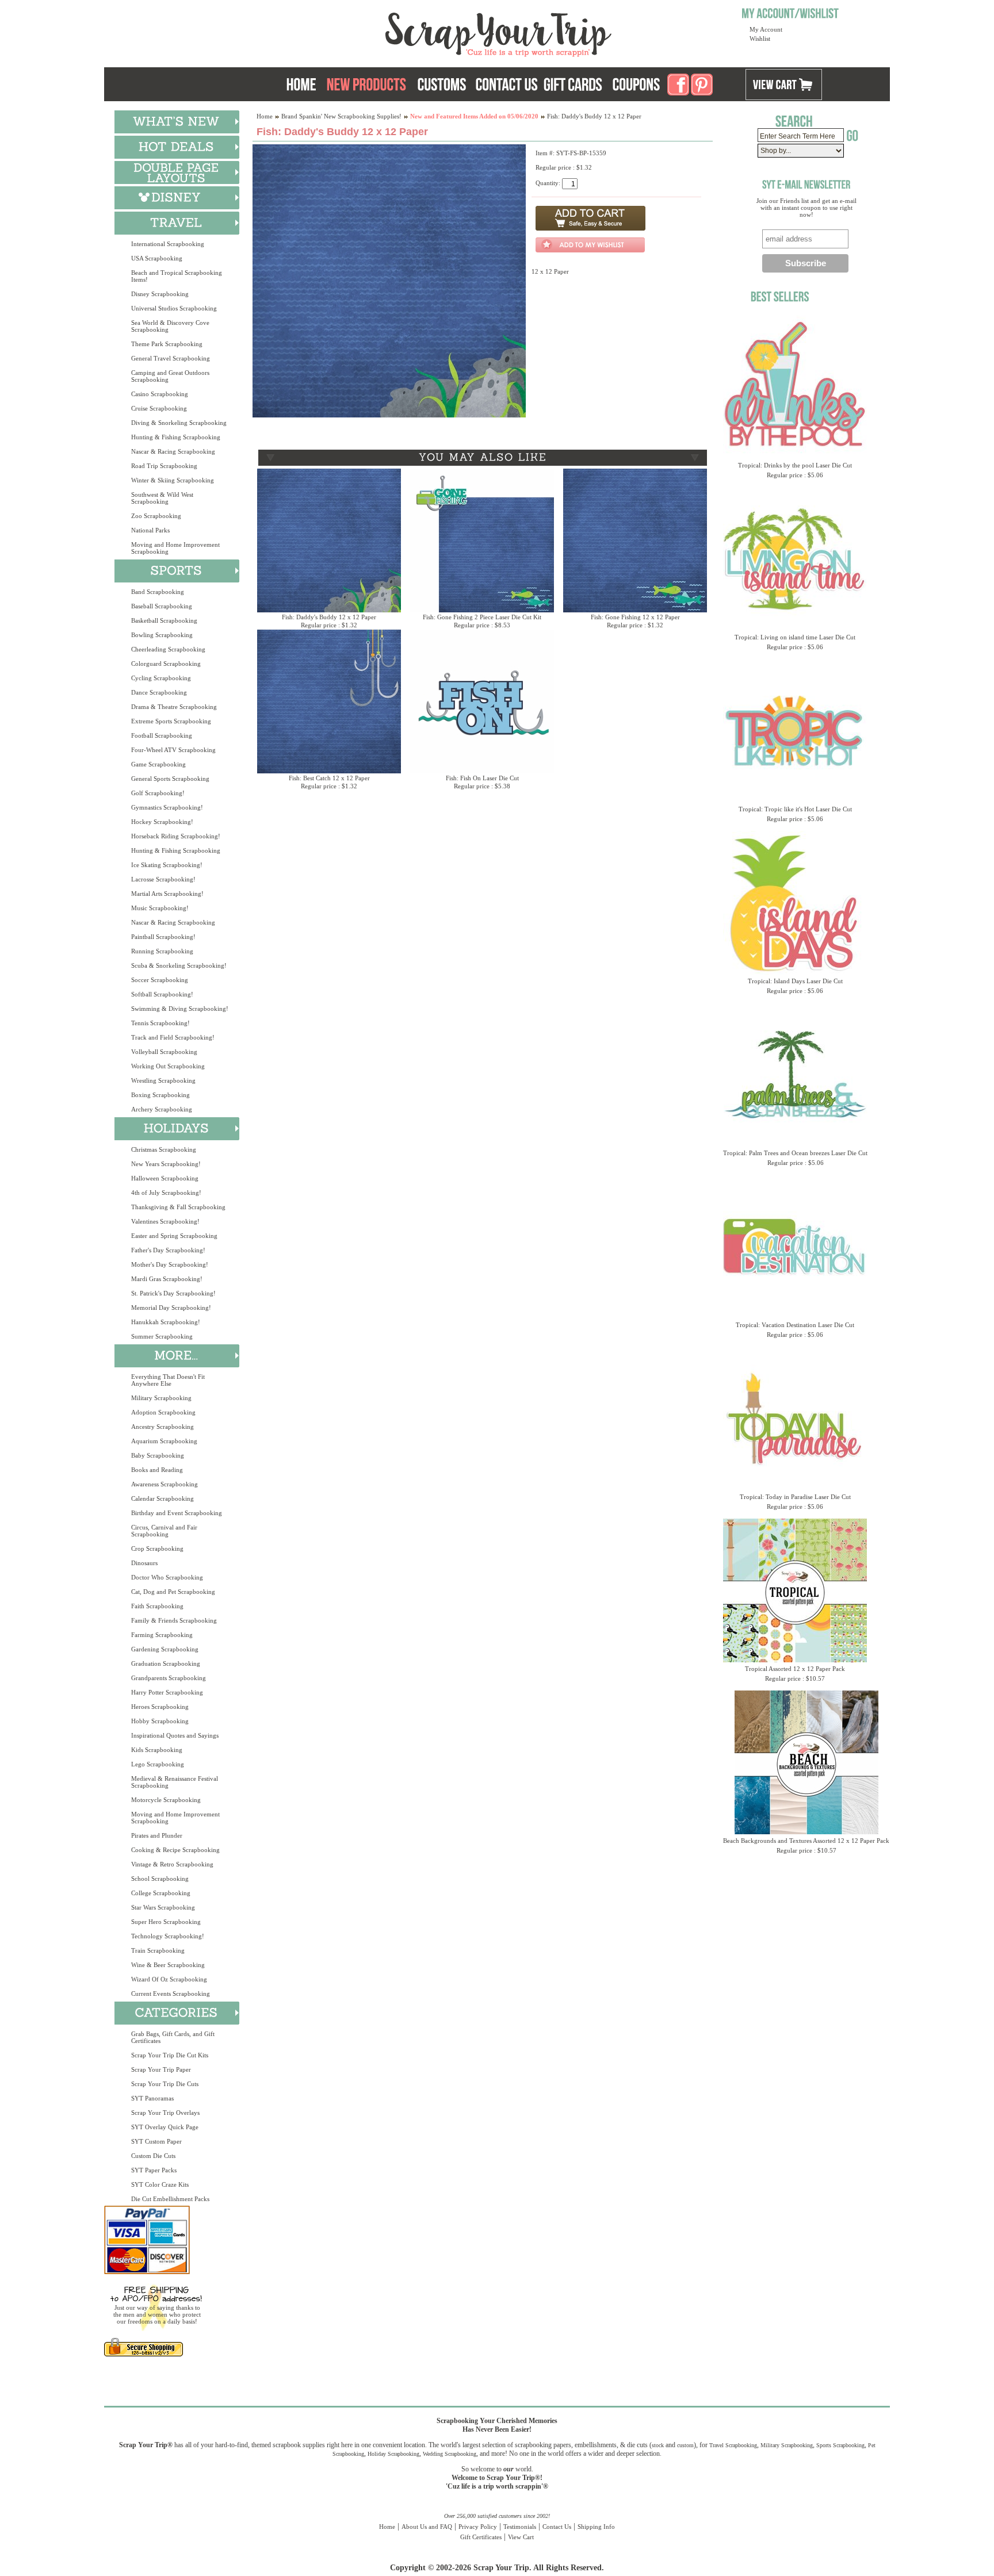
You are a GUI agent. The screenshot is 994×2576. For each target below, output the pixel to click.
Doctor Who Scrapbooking (167, 1577)
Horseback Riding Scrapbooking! (176, 836)
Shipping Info (596, 2527)
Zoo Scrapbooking (156, 516)
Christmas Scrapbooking (164, 1149)
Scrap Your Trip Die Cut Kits (170, 2055)
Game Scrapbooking (158, 764)
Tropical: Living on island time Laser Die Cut (795, 637)
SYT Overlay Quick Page (165, 2127)
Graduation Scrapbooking (166, 1663)
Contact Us (557, 2527)
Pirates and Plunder (157, 1835)
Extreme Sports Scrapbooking (171, 721)
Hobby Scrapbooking (160, 1721)
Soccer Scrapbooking (160, 980)
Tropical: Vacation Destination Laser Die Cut (795, 1325)
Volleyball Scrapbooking (164, 1052)
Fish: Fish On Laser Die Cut (482, 778)
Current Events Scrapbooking (171, 1994)
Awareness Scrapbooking (165, 1484)
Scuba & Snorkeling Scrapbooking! (179, 965)
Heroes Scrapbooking (160, 1707)
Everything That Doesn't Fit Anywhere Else (168, 1380)
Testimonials (520, 2527)
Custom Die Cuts (153, 2156)
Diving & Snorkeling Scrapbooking (179, 423)
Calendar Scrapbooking (163, 1498)
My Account (766, 29)
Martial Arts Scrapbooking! (167, 894)
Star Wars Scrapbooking (163, 1907)
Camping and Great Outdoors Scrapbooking (170, 376)
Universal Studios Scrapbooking (174, 308)
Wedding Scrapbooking (450, 2454)
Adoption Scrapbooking (163, 1412)
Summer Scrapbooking (162, 1336)
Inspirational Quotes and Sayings (175, 1735)
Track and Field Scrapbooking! (173, 1037)
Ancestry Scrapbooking (163, 1427)
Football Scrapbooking (162, 735)
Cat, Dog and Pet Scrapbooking (173, 1592)
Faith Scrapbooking (157, 1606)
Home (265, 116)
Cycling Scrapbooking (161, 678)
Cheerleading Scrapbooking (168, 649)
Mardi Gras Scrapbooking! (167, 1279)
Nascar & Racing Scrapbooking (173, 451)
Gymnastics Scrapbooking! (167, 807)
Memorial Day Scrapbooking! (171, 1308)
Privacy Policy (478, 2527)
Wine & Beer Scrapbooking (168, 1965)
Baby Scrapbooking (158, 1455)
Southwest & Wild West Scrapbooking (162, 498)
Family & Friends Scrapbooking (174, 1620)
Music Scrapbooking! (160, 908)
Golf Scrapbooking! (158, 793)
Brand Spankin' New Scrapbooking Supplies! (341, 116)
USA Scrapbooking (157, 258)
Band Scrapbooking (158, 592)
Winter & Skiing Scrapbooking (173, 480)
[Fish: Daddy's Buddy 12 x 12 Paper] (389, 415)
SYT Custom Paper (156, 2141)
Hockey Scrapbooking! (162, 822)
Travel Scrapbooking (733, 2445)
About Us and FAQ (427, 2527)
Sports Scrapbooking (840, 2445)
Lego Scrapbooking (158, 1764)
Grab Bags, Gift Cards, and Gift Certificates (173, 2037)
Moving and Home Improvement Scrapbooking (175, 548)
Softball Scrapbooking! (162, 994)
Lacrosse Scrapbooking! (163, 879)
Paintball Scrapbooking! (163, 937)
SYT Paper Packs (154, 2170)
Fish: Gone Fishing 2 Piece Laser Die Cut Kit (482, 617)
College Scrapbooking (161, 1893)
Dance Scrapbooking (159, 692)
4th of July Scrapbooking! (166, 1193)
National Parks (150, 530)
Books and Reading (157, 1470)
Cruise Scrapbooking (159, 408)
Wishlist (760, 39)
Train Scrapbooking (158, 1950)
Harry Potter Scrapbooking (167, 1692)
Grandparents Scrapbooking (169, 1678)
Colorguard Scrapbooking (166, 664)
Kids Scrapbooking (157, 1750)
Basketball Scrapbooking (164, 620)
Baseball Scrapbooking (162, 606)
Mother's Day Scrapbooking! (170, 1264)
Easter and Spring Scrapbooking (174, 1236)
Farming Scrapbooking (162, 1635)
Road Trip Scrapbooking (164, 466)
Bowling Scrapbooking (162, 635)
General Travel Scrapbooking (171, 358)
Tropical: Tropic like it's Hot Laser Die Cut (795, 809)
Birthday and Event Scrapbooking (177, 1513)
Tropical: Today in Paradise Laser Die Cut (795, 1497)
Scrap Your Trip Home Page (420, 32)
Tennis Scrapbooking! (160, 1023)
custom (685, 2445)
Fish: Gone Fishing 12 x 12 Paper (635, 617)
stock (658, 2445)
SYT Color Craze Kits (160, 2184)
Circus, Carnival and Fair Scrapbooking (164, 1531)
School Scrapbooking (160, 1879)
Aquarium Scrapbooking (164, 1441)
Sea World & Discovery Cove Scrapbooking (170, 326)
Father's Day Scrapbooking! (168, 1250)
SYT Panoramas (152, 2098)
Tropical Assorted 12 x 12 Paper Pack (795, 1669)
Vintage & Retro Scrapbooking (172, 1864)
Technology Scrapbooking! (168, 1936)
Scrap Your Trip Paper (161, 2069)
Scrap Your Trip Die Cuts (165, 2084)
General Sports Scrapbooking (170, 779)
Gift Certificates (481, 2537)
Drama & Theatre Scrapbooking (174, 707)
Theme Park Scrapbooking (167, 344)
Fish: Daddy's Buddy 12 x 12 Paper (329, 617)
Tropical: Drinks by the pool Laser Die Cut (795, 465)
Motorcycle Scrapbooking (166, 1800)
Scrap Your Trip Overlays (165, 2113)
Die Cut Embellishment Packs (170, 2199)
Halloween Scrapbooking (165, 1178)
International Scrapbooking (168, 244)
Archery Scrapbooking (162, 1109)
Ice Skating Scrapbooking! (167, 865)
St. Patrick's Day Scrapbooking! (173, 1293)
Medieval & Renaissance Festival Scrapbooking (175, 1782)
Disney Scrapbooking (160, 294)
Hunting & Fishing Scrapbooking (176, 437)
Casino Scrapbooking (160, 394)
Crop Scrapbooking (157, 1548)
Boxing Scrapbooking (160, 1095)
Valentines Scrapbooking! (165, 1221)
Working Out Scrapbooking (168, 1066)
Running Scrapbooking (162, 951)
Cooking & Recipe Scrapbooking (175, 1850)
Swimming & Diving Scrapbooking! (180, 1009)
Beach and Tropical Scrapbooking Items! (177, 276)
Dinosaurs (144, 1563)
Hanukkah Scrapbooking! (166, 1322)
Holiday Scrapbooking (393, 2454)
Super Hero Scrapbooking (166, 1922)
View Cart (521, 2537)
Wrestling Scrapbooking (163, 1080)
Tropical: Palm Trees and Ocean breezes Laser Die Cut (795, 1153)
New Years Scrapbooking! (166, 1164)
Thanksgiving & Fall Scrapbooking (178, 1207)
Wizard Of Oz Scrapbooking (169, 1979)
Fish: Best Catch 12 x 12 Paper (329, 778)
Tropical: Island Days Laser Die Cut (795, 981)
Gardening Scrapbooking (165, 1649)
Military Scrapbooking (161, 1398)
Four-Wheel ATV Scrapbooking (173, 750)
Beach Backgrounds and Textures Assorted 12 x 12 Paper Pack (806, 1841)
